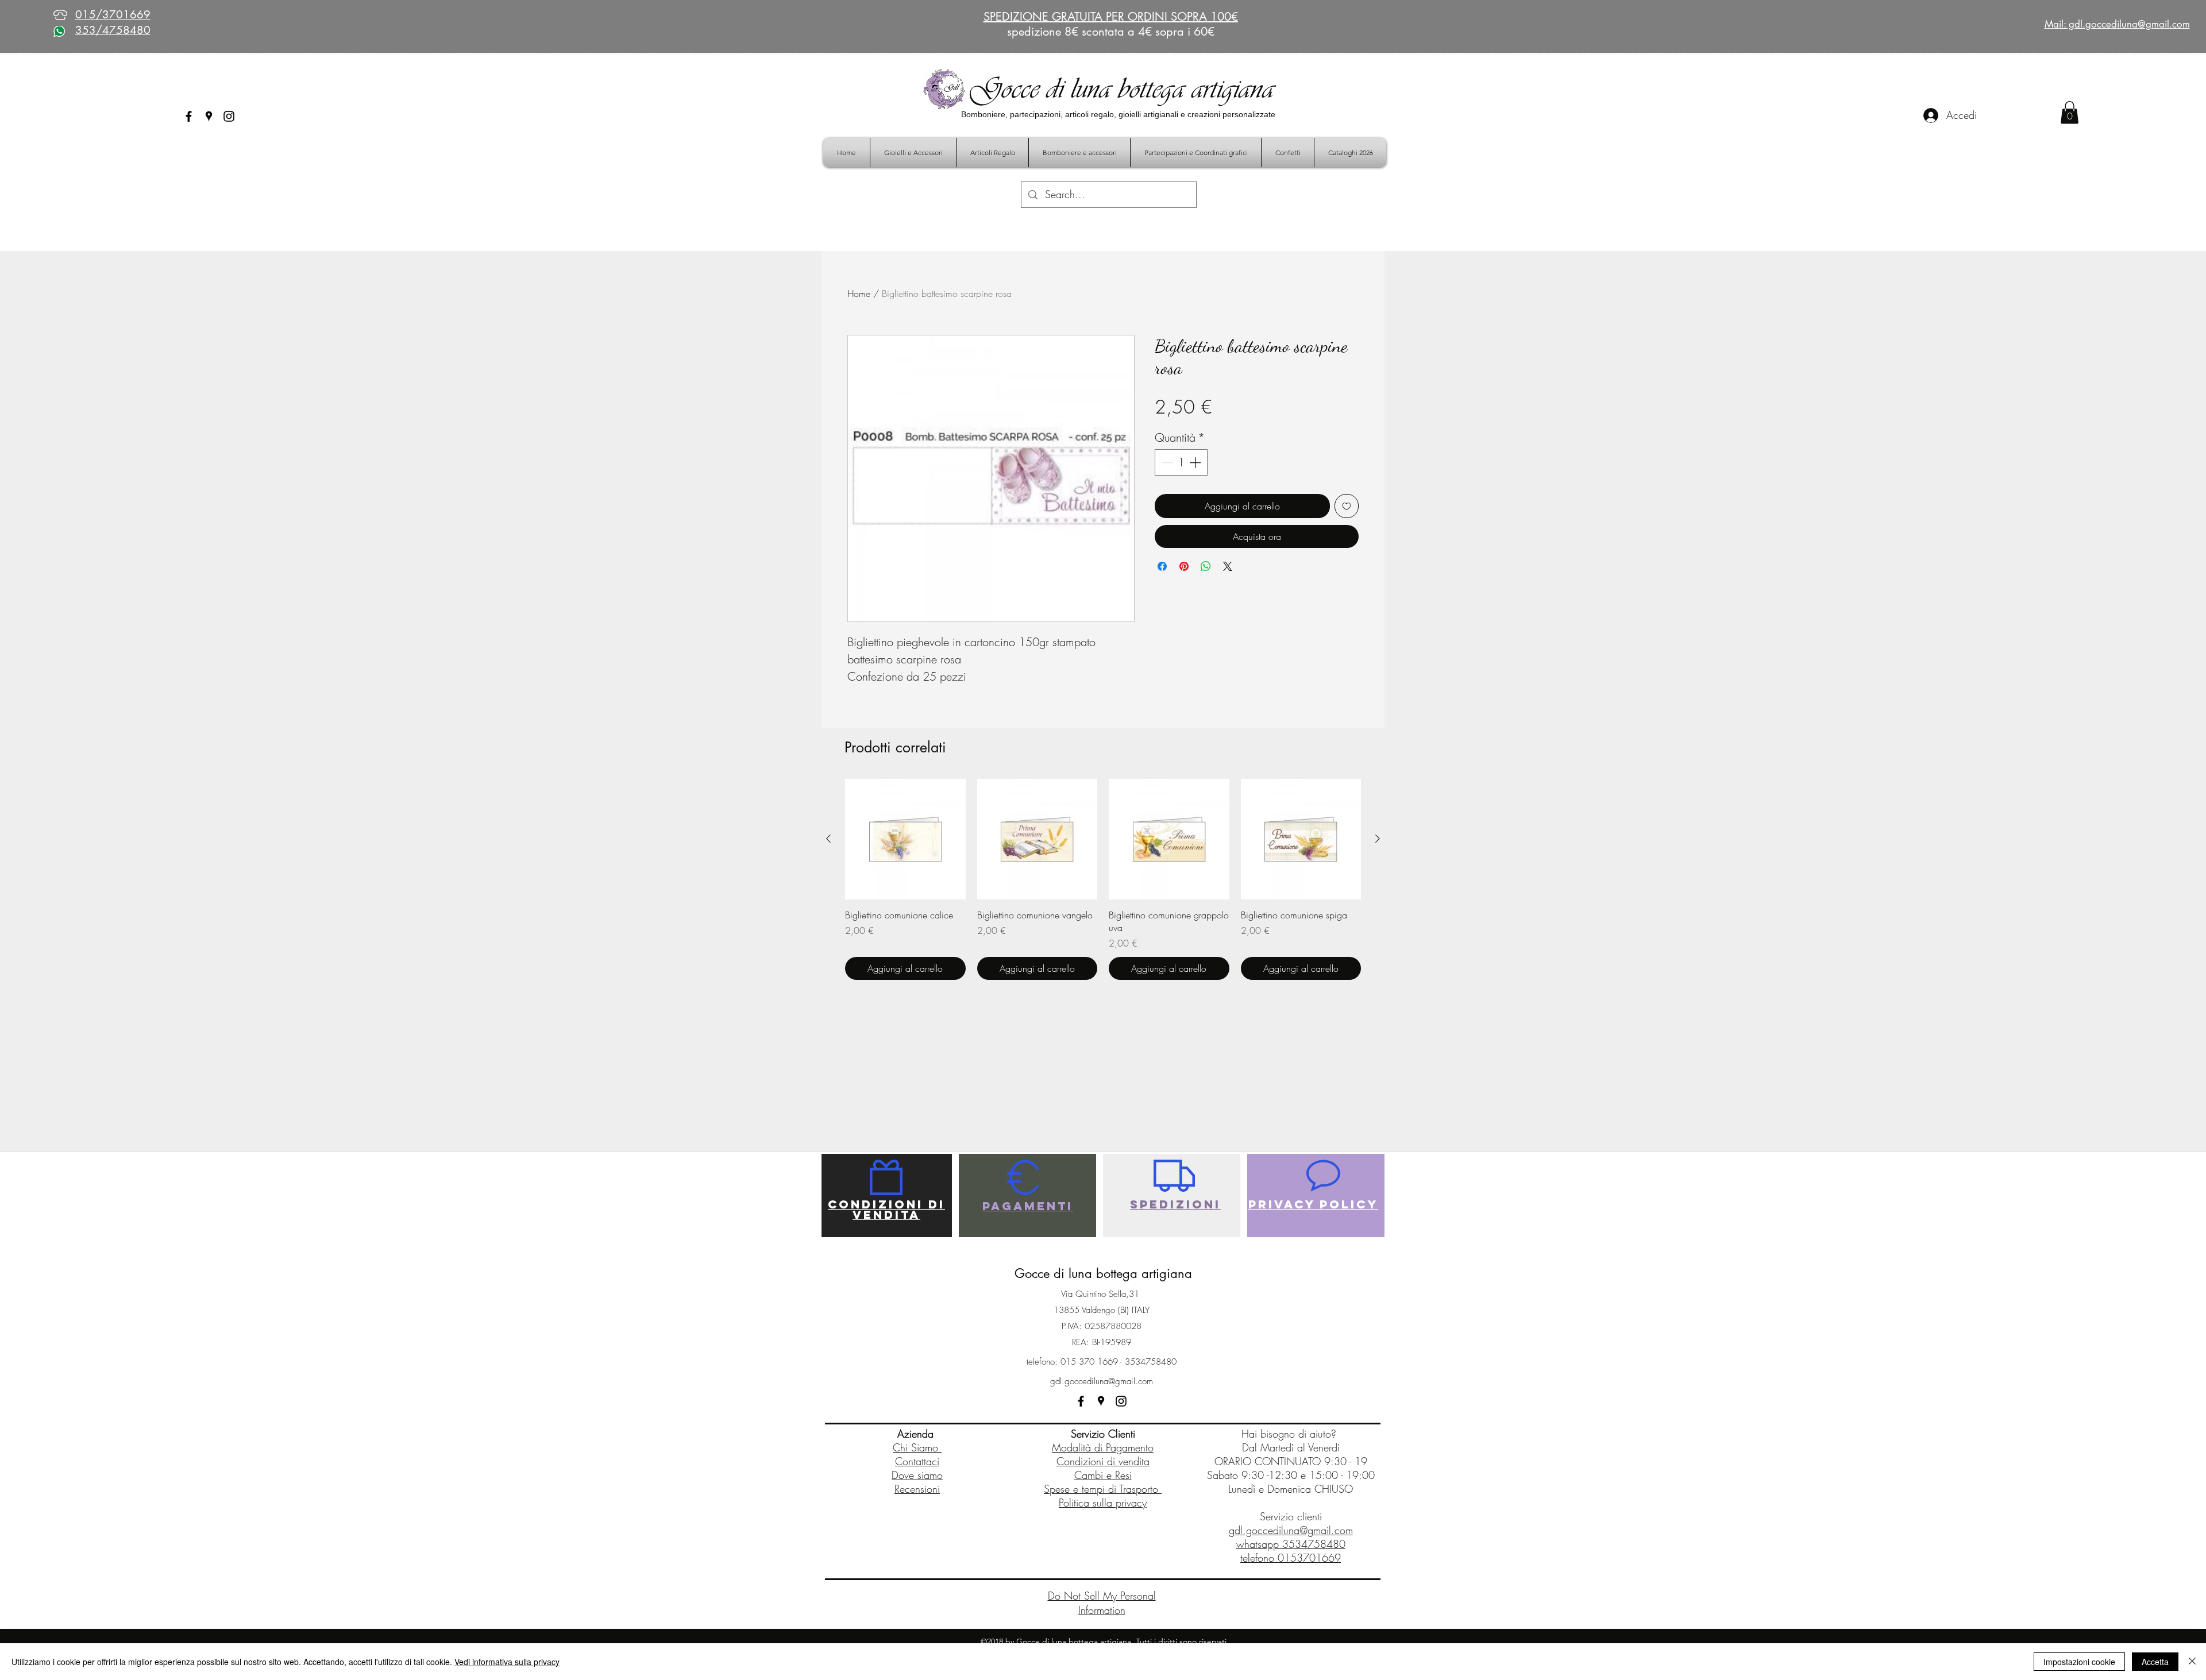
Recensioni (917, 1489)
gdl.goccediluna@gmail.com (1102, 1381)
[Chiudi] (2192, 1662)
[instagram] (229, 116)
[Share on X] (1228, 566)
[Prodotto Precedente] (828, 839)
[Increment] (1196, 462)
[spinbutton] (1181, 462)
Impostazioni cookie (2079, 1662)
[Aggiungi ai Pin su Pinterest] (1184, 566)
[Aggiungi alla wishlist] (1347, 506)
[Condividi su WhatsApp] (1206, 566)
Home (859, 293)
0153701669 (1309, 1558)
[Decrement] (1166, 462)
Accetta (2155, 1662)
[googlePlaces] (209, 116)
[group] (1103, 879)
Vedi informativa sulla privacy (507, 1662)
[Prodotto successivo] (1378, 839)
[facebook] (189, 116)
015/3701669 (113, 15)
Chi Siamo (917, 1447)
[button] (2070, 112)
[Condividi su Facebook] (1162, 566)
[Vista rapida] (905, 839)
